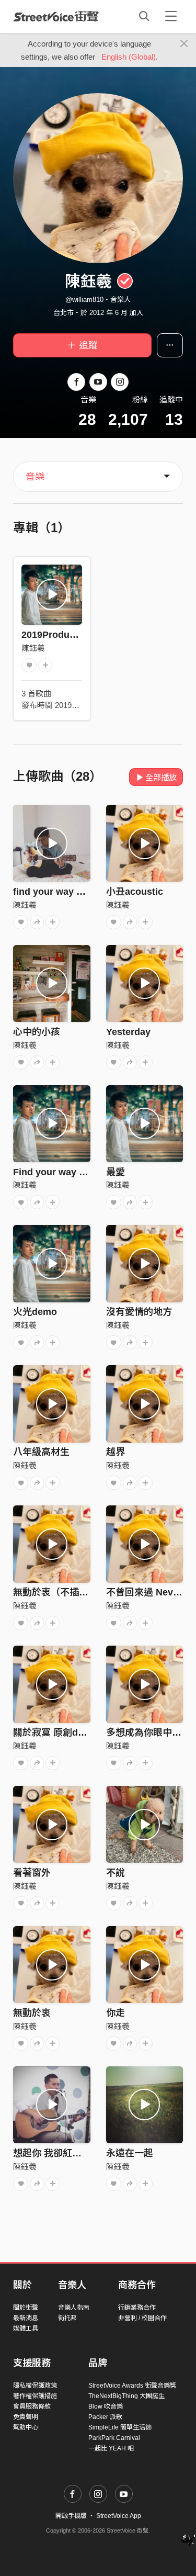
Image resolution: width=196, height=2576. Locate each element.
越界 (116, 1452)
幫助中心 (26, 2427)
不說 (116, 1873)
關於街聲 (26, 2308)
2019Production (57, 635)
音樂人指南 (74, 2308)
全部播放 (161, 777)
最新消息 (26, 2318)
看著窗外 (32, 1873)
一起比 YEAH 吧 (111, 2448)
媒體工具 (26, 2328)
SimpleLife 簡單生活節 (120, 2427)
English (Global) (129, 57)
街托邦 (67, 2318)
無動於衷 (32, 2013)
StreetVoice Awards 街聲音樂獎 (132, 2386)
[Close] (184, 44)
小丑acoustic (135, 892)
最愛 (116, 1172)
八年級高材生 (41, 1452)
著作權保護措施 (35, 2396)
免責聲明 (26, 2417)
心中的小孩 (37, 1032)
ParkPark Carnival (114, 2438)
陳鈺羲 (33, 648)
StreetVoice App (119, 2516)
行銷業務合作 (137, 2308)
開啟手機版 (71, 2516)
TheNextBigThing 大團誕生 (126, 2396)
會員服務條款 (32, 2406)
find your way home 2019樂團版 (83, 892)
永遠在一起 (130, 2153)
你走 (116, 2013)
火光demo (35, 1312)
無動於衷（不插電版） (60, 1592)
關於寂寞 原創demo (55, 1733)
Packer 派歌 (105, 2417)
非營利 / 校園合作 (142, 2318)
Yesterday (128, 1032)
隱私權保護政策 (35, 2386)
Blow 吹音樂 (106, 2406)
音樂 (35, 477)
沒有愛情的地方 (139, 1312)
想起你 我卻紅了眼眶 (57, 2153)
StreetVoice (56, 16)
